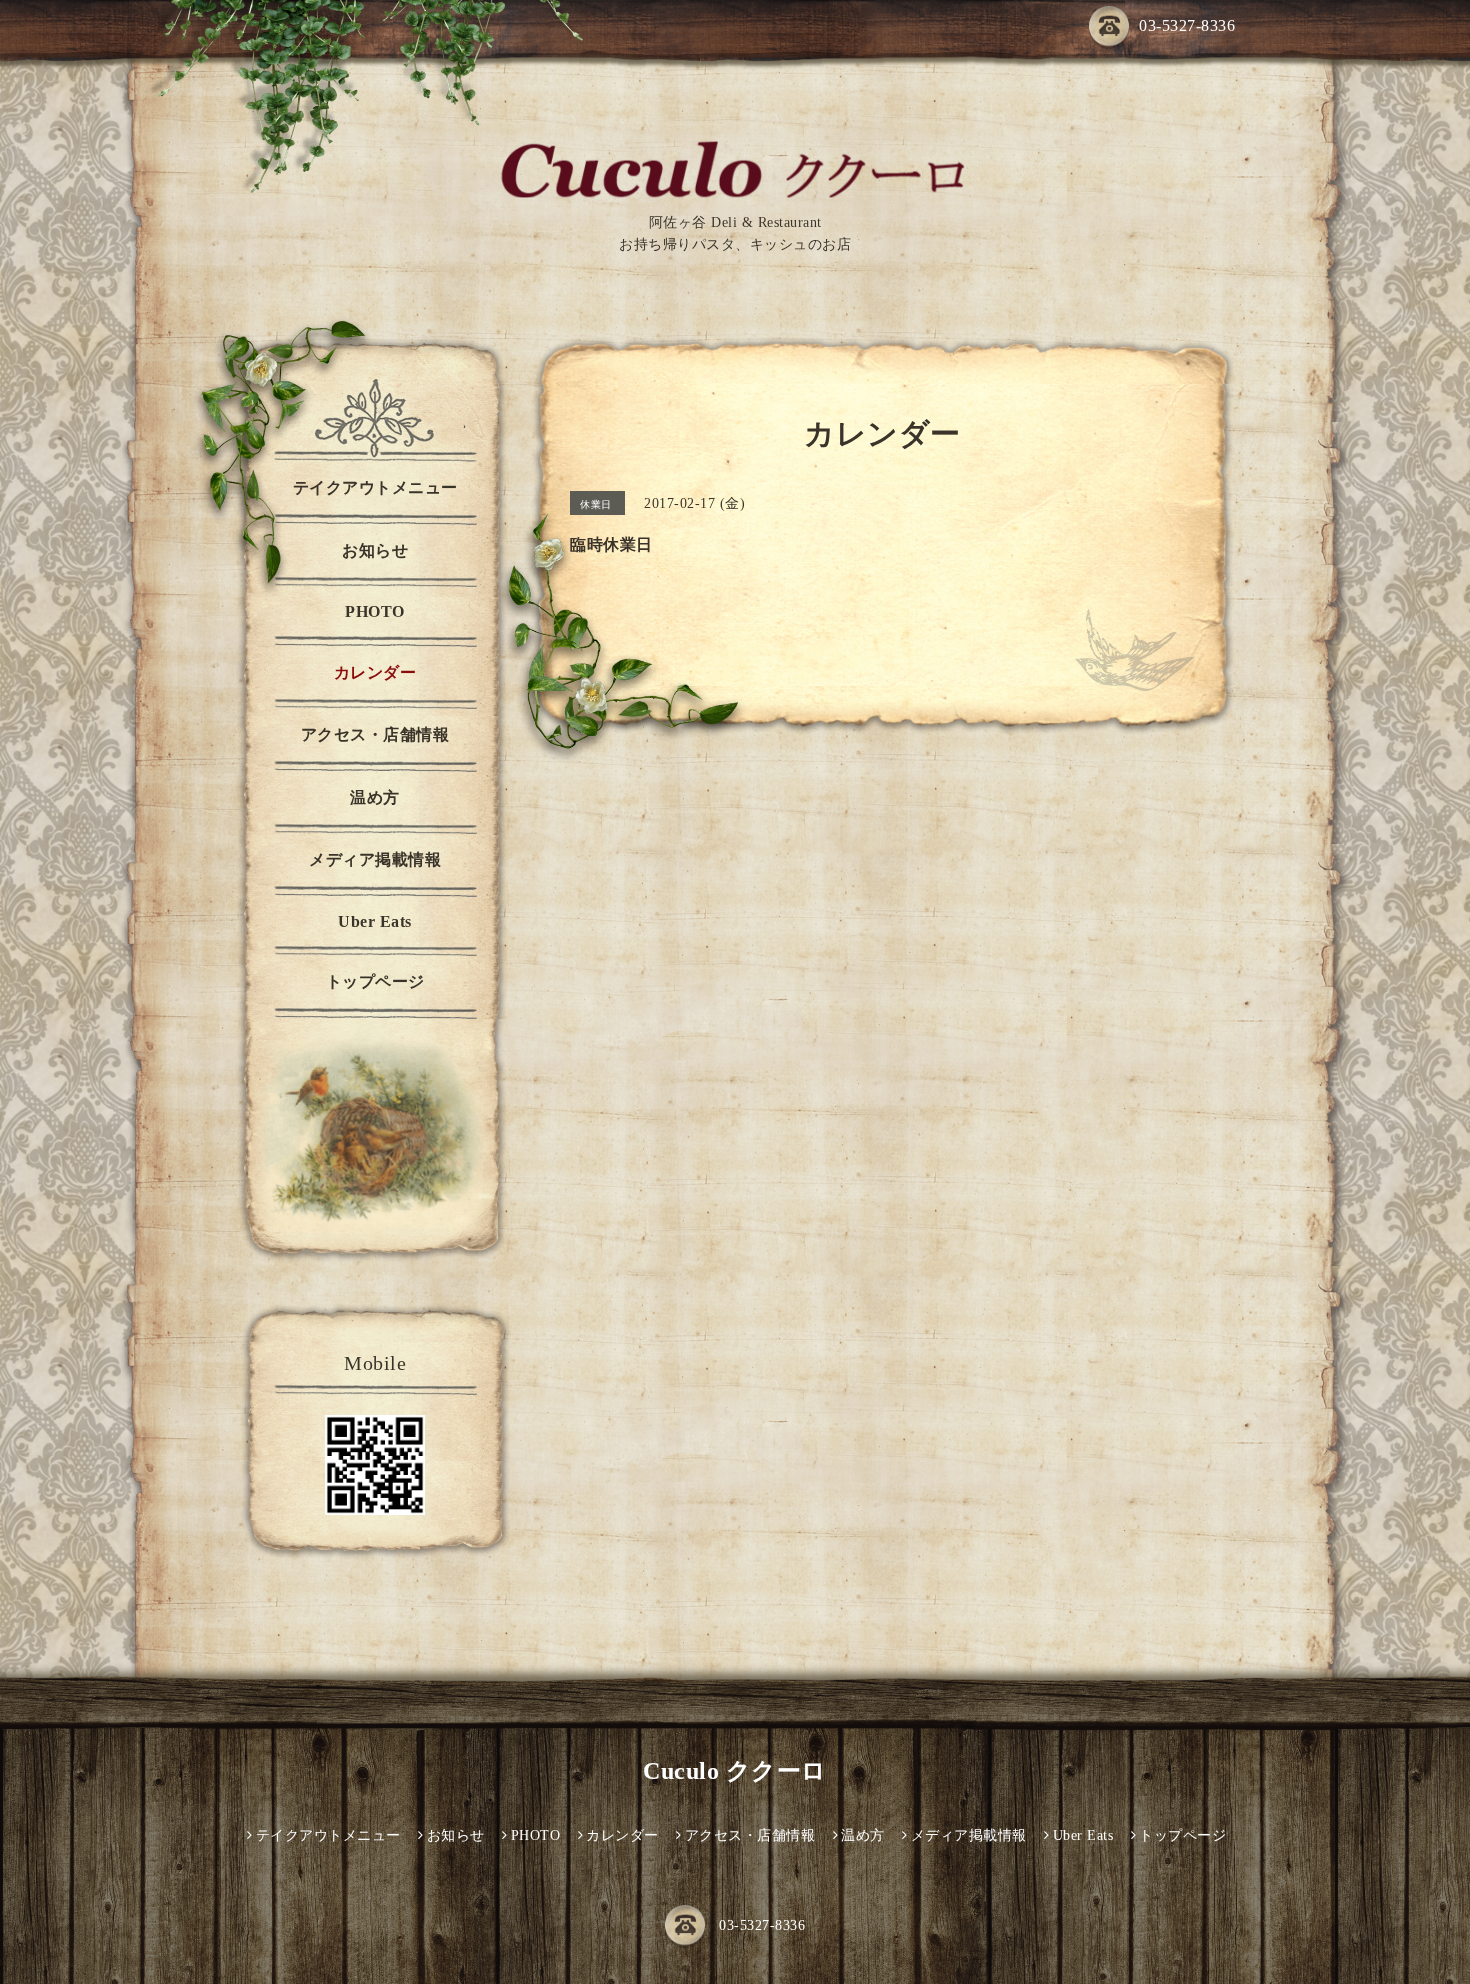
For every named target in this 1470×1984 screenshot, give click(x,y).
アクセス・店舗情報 (375, 734)
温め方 (375, 797)
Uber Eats (375, 921)
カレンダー (375, 672)
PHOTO (375, 611)
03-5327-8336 (1187, 25)
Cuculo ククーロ (735, 1771)
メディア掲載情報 (375, 859)
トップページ (375, 981)
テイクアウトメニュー (375, 487)
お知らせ (375, 550)
